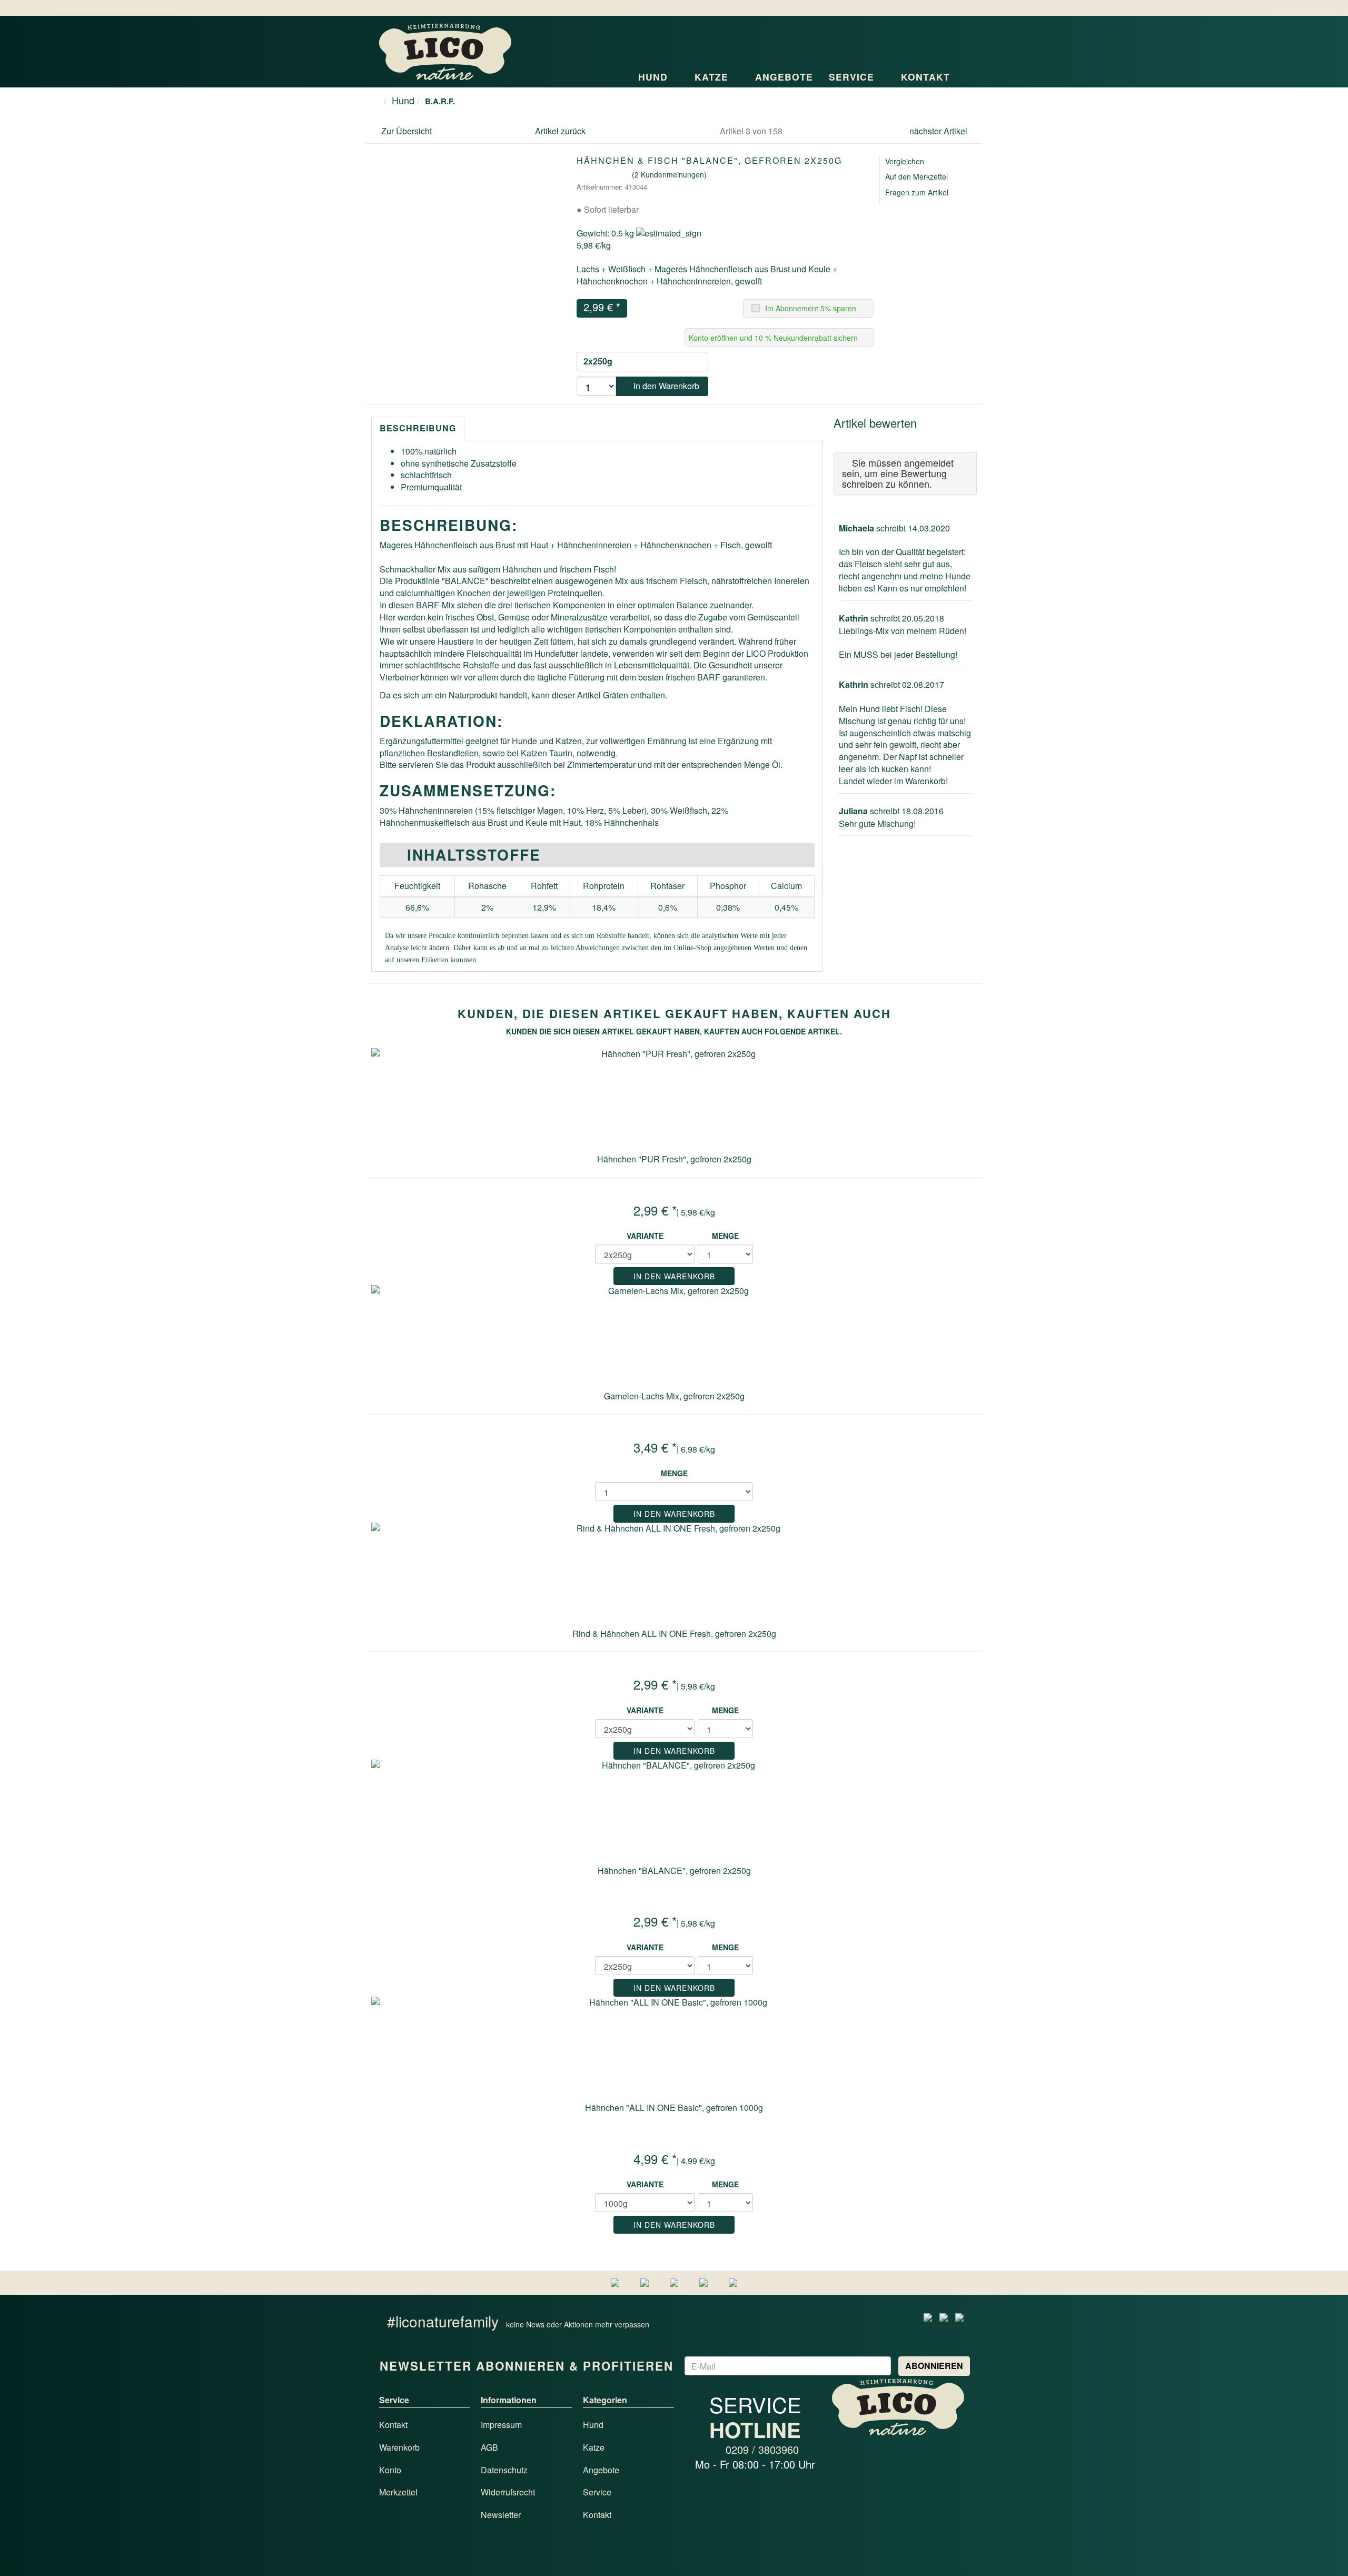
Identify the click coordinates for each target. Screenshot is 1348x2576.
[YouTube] (959, 2316)
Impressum (501, 2425)
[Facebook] (928, 2316)
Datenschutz (504, 2470)
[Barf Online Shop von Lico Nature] (445, 51)
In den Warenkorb (665, 386)
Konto (390, 2470)
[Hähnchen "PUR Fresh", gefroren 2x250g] (674, 1101)
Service (853, 77)
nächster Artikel (939, 131)
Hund (655, 77)
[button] (945, 39)
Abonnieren (934, 2366)
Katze (713, 77)
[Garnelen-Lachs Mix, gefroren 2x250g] (674, 1338)
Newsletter (501, 2515)
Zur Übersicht (407, 131)
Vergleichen (905, 161)
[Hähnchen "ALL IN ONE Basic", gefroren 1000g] (674, 2049)
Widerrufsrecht (508, 2492)
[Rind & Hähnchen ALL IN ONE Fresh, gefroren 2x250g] (674, 1575)
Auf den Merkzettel (916, 176)
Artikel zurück (560, 131)
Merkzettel (398, 2492)
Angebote (784, 77)
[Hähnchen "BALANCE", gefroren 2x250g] (674, 1812)
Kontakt (927, 77)
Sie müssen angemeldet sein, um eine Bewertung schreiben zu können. (898, 473)
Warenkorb (399, 2447)
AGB (489, 2447)
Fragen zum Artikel (917, 192)
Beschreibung (418, 428)
